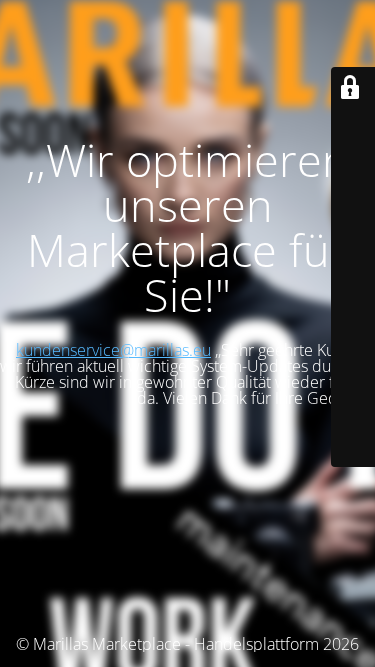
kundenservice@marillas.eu (113, 350)
